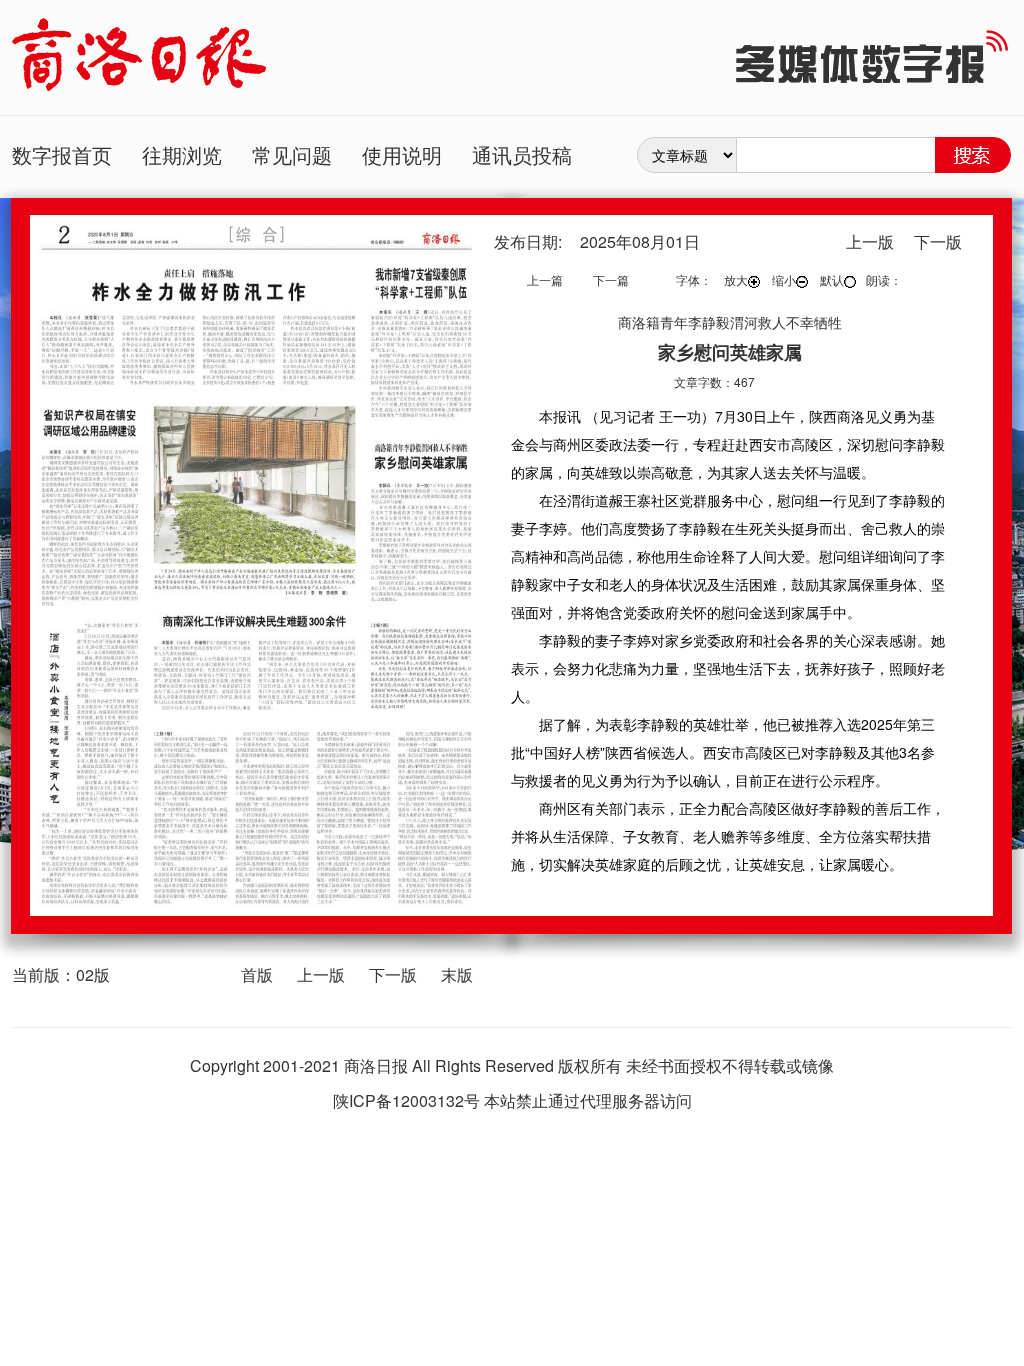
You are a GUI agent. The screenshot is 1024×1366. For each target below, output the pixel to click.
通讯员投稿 (522, 154)
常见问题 (292, 154)
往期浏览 (182, 154)
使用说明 (402, 154)
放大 (736, 279)
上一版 (321, 974)
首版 (257, 974)
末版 (457, 974)
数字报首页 (62, 154)
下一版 (393, 974)
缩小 (784, 279)
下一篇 (611, 279)
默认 (832, 279)
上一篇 (545, 279)
